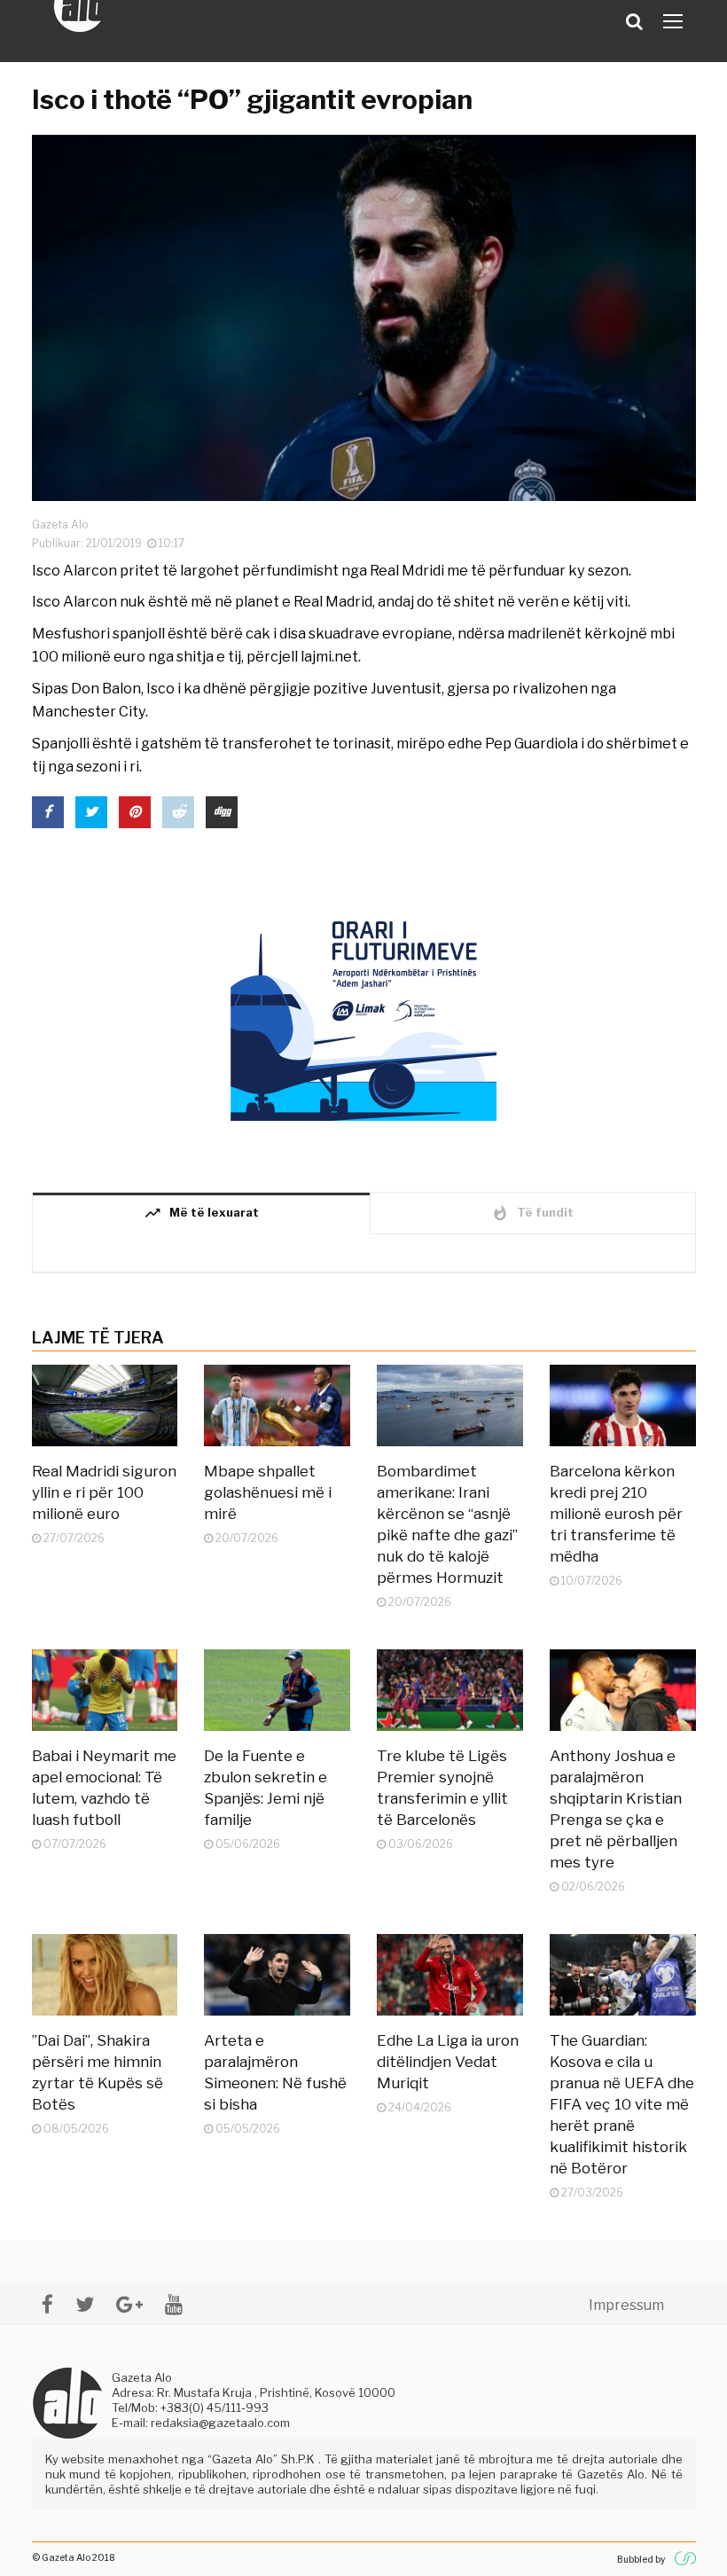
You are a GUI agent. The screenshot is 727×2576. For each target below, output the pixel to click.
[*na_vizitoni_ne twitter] (85, 2304)
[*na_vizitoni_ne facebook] (47, 2304)
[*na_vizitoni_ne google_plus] (129, 2304)
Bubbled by (641, 2559)
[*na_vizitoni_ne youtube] (174, 2304)
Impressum (626, 2305)
